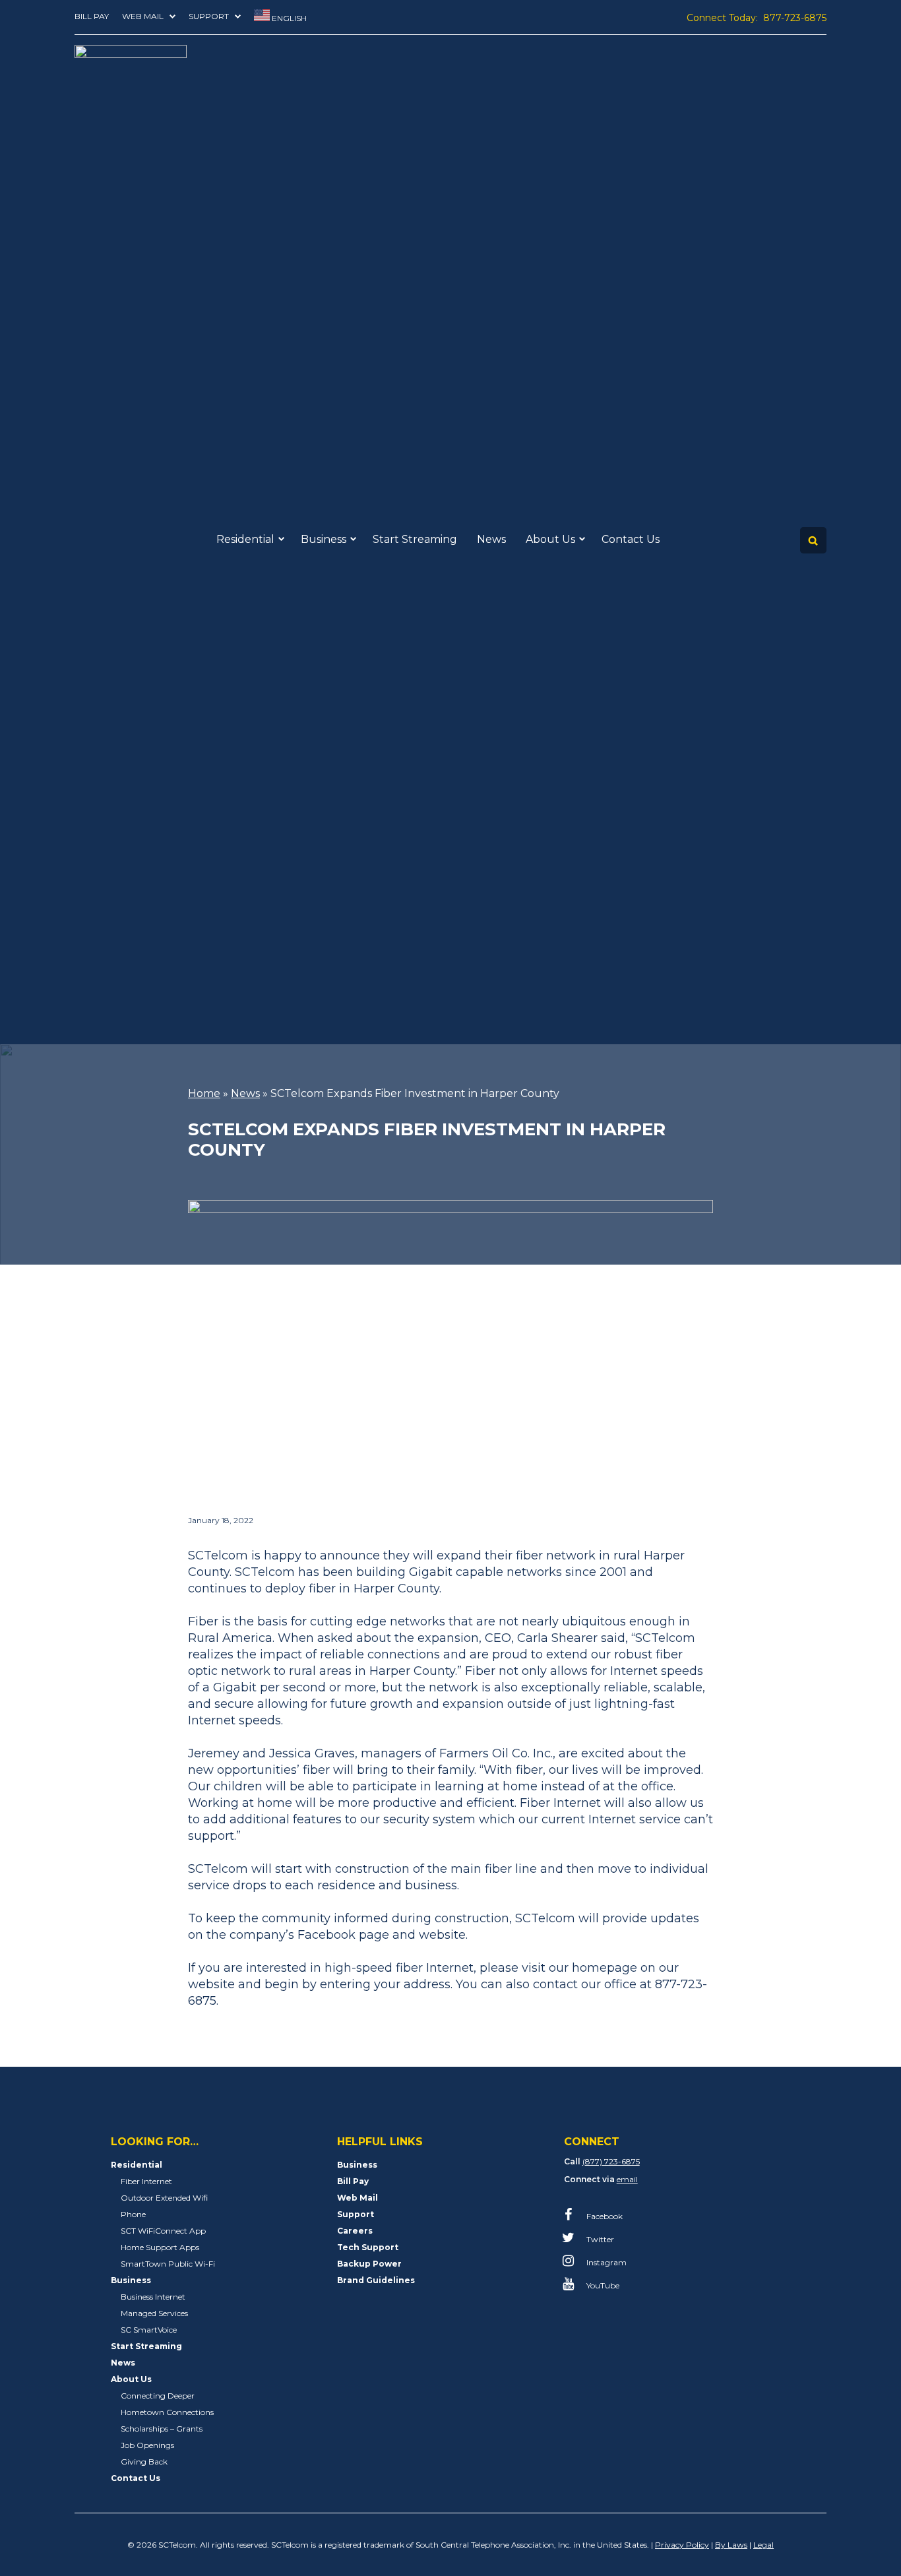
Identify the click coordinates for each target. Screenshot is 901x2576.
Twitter (599, 2239)
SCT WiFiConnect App (163, 2231)
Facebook (604, 2216)
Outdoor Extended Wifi (164, 2198)
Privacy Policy (682, 2545)
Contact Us (631, 539)
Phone (133, 2214)
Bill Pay (92, 16)
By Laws (731, 2545)
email (627, 2179)
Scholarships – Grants (162, 2429)
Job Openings (147, 2445)
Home (204, 1093)
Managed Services (154, 2313)
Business (324, 539)
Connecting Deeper (158, 2396)
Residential (245, 539)
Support (209, 16)
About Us (550, 539)
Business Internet (153, 2297)
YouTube (602, 2285)
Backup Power (369, 2264)
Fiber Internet (146, 2181)
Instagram (606, 2262)
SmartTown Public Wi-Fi (168, 2264)
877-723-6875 (795, 18)
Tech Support (368, 2247)
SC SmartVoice (149, 2330)
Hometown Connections (167, 2412)
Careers (355, 2231)
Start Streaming (415, 539)
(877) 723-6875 (611, 2161)
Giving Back (144, 2462)
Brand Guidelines (376, 2280)
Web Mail (143, 16)
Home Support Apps (160, 2247)
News (491, 539)
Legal (763, 2545)
